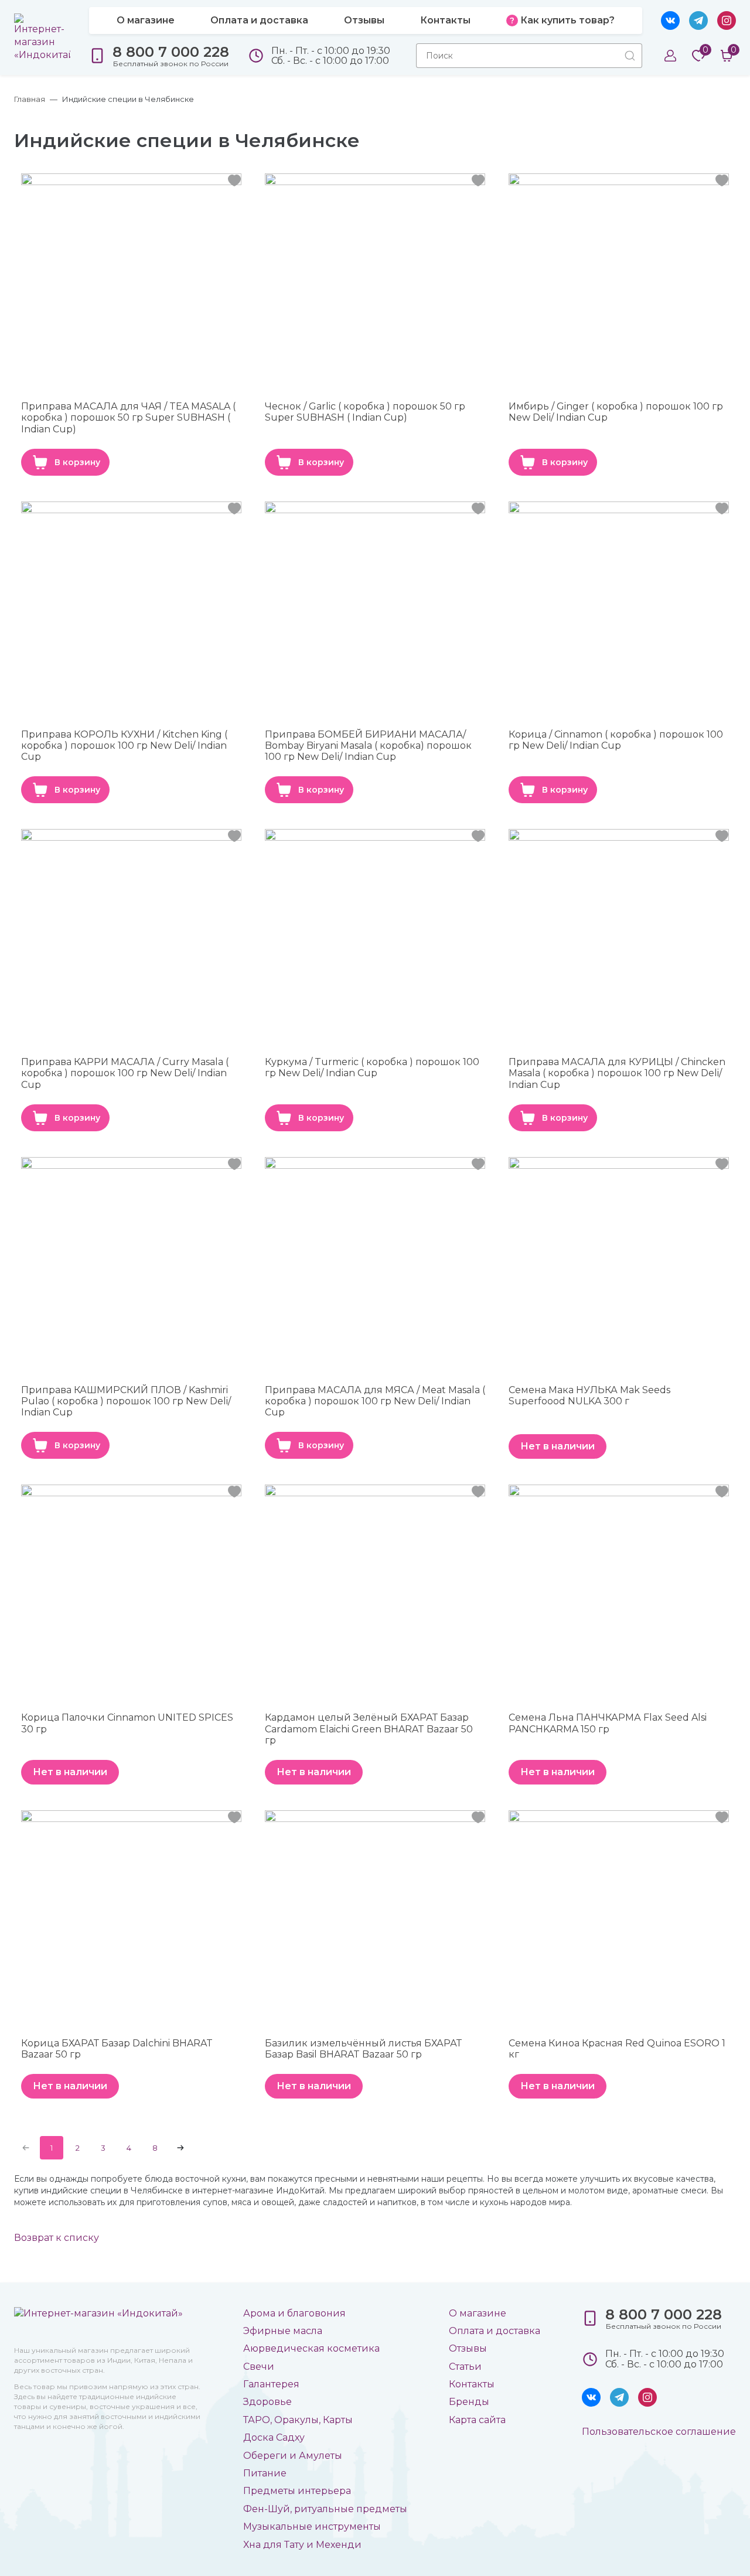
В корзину (77, 462)
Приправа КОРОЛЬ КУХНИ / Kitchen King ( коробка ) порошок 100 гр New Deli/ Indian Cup (124, 745)
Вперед (180, 2148)
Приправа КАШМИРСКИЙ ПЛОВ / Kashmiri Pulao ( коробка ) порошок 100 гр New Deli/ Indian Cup (126, 1401)
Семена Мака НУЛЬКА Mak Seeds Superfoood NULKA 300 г (589, 1396)
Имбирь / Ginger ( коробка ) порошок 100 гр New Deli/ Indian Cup (616, 412)
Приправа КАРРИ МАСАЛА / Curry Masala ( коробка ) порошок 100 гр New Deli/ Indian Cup (125, 1073)
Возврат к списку (57, 2238)
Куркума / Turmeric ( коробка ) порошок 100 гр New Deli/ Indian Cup (372, 1067)
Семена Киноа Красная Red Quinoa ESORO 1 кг (617, 2049)
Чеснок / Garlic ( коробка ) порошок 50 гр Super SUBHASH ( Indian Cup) (365, 412)
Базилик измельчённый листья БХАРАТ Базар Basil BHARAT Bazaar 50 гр (363, 2049)
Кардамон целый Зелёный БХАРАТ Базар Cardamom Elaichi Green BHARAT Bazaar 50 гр (369, 1729)
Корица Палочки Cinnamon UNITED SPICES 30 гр (127, 1723)
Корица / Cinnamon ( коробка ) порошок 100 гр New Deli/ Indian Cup (616, 740)
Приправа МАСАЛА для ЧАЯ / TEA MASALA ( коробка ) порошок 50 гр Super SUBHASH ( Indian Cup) (128, 417)
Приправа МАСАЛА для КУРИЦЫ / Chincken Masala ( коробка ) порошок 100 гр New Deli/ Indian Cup (617, 1073)
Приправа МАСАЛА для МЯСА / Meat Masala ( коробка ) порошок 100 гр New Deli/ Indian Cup (375, 1401)
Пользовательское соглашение (659, 2432)
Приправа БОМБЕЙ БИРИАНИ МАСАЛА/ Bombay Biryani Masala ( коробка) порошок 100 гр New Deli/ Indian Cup (368, 745)
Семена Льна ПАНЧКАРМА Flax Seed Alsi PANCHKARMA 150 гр (608, 1723)
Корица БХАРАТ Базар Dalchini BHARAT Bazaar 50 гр (117, 2049)
